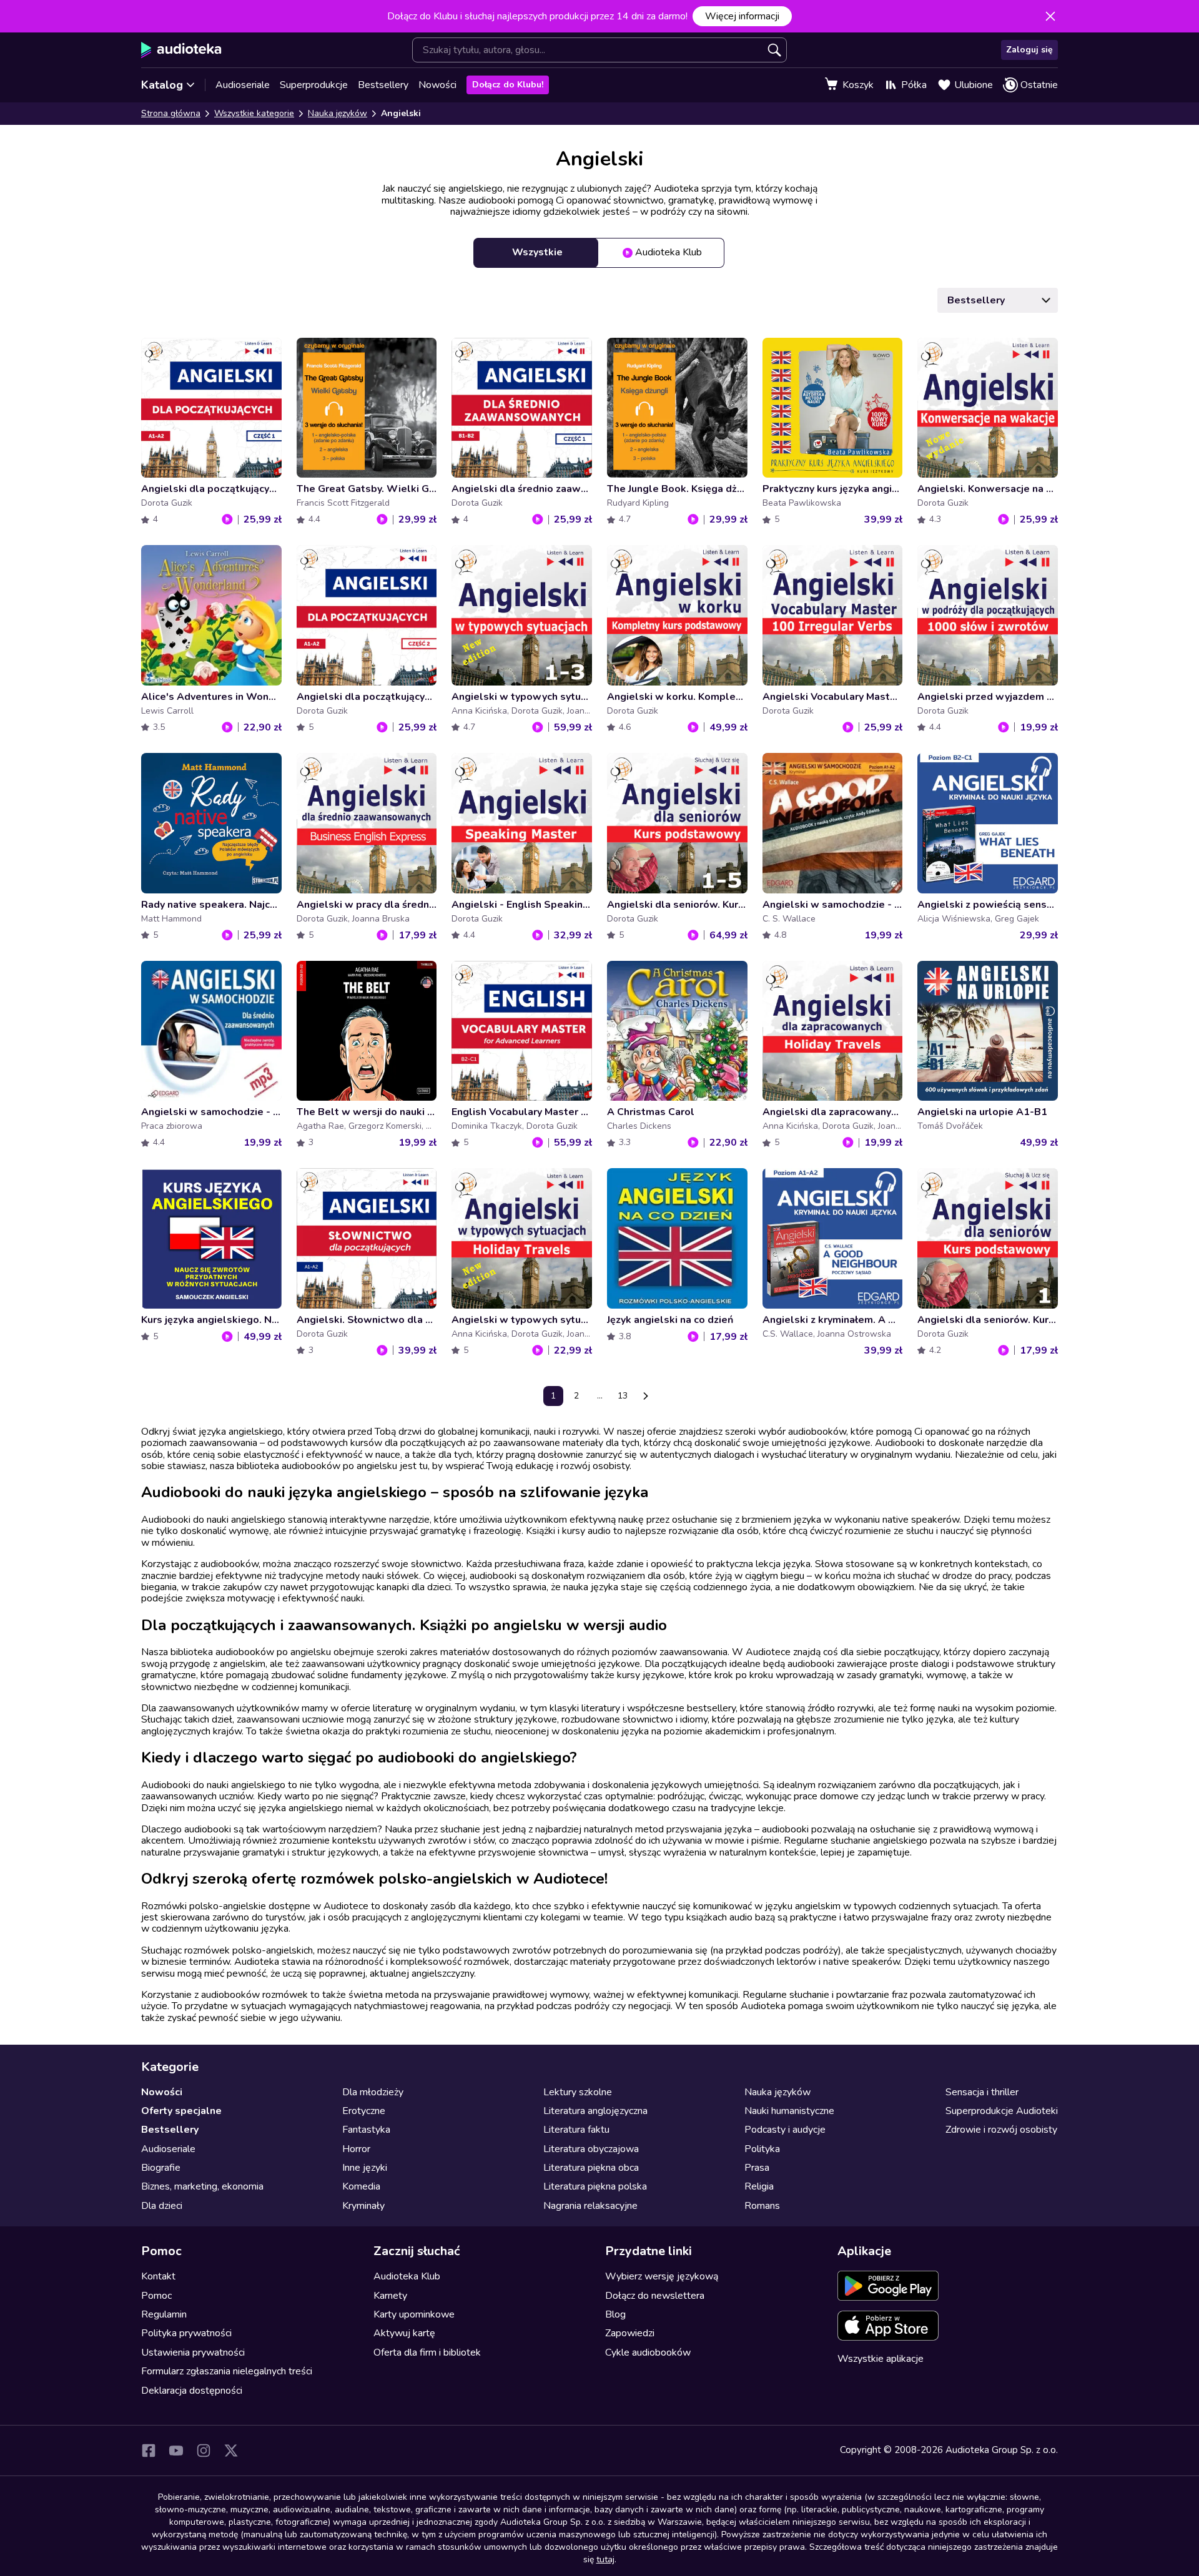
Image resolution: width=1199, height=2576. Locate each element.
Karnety (390, 2296)
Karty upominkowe (414, 2314)
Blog (615, 2314)
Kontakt (158, 2276)
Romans (762, 2206)
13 (623, 1396)
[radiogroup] (599, 253)
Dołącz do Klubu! (508, 85)
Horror (356, 2149)
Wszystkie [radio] (537, 252)
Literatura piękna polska (595, 2186)
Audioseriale (243, 85)
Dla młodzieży (373, 2092)
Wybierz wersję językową (662, 2276)
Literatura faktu (576, 2130)
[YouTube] (176, 2451)
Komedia (361, 2186)
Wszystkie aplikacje (881, 2359)
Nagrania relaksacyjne (590, 2206)
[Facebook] (149, 2451)
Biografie (161, 2168)
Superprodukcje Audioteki (1002, 2111)
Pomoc (156, 2296)
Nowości (437, 85)
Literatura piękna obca (591, 2168)
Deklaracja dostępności (192, 2391)
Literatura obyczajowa (591, 2149)
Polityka (762, 2149)
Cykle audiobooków (648, 2352)
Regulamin (164, 2314)
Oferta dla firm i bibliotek (427, 2352)
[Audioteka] (181, 50)
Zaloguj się (1029, 50)
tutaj (605, 2559)
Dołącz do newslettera (655, 2296)
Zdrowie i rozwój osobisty (1001, 2130)
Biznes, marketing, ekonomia (202, 2186)
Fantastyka (366, 2130)
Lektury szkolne (578, 2092)
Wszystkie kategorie (254, 113)
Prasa (757, 2168)
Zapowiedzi (630, 2333)
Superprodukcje (314, 85)
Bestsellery (383, 85)
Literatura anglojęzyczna (595, 2111)
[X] (231, 2451)
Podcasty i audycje (785, 2130)
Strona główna (171, 113)
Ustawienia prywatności (193, 2352)
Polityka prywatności (186, 2333)
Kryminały (363, 2206)
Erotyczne (364, 2111)
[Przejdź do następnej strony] (646, 1396)
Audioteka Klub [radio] (669, 252)
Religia (759, 2186)
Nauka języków (338, 113)
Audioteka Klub (407, 2276)
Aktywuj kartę (404, 2333)
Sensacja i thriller (982, 2092)
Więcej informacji (742, 16)
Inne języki (365, 2168)
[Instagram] (204, 2451)
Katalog (162, 85)
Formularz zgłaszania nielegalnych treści (227, 2371)
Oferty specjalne (181, 2111)
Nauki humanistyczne (789, 2111)
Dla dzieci (162, 2206)
